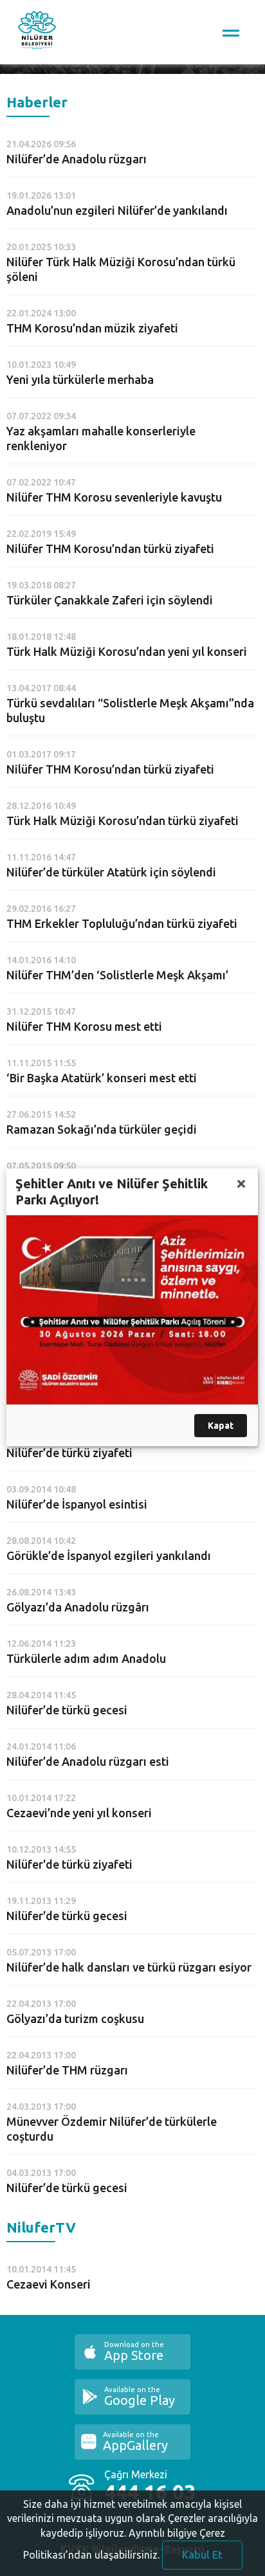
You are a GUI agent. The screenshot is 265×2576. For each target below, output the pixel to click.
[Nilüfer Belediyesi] (37, 32)
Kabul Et (202, 2555)
